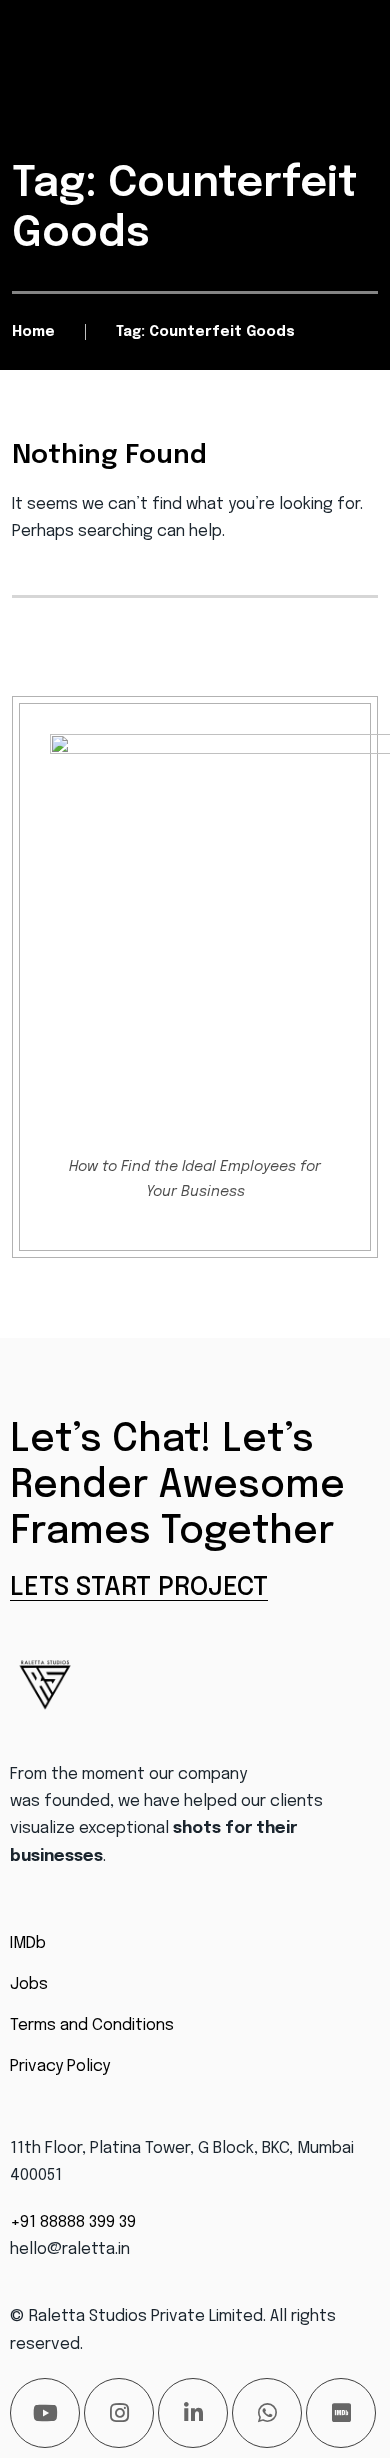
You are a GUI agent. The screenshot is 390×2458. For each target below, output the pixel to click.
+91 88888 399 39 (73, 2222)
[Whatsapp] (267, 2413)
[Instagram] (119, 2413)
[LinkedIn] (193, 2413)
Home (33, 332)
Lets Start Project (139, 1587)
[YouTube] (45, 2413)
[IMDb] (341, 2413)
